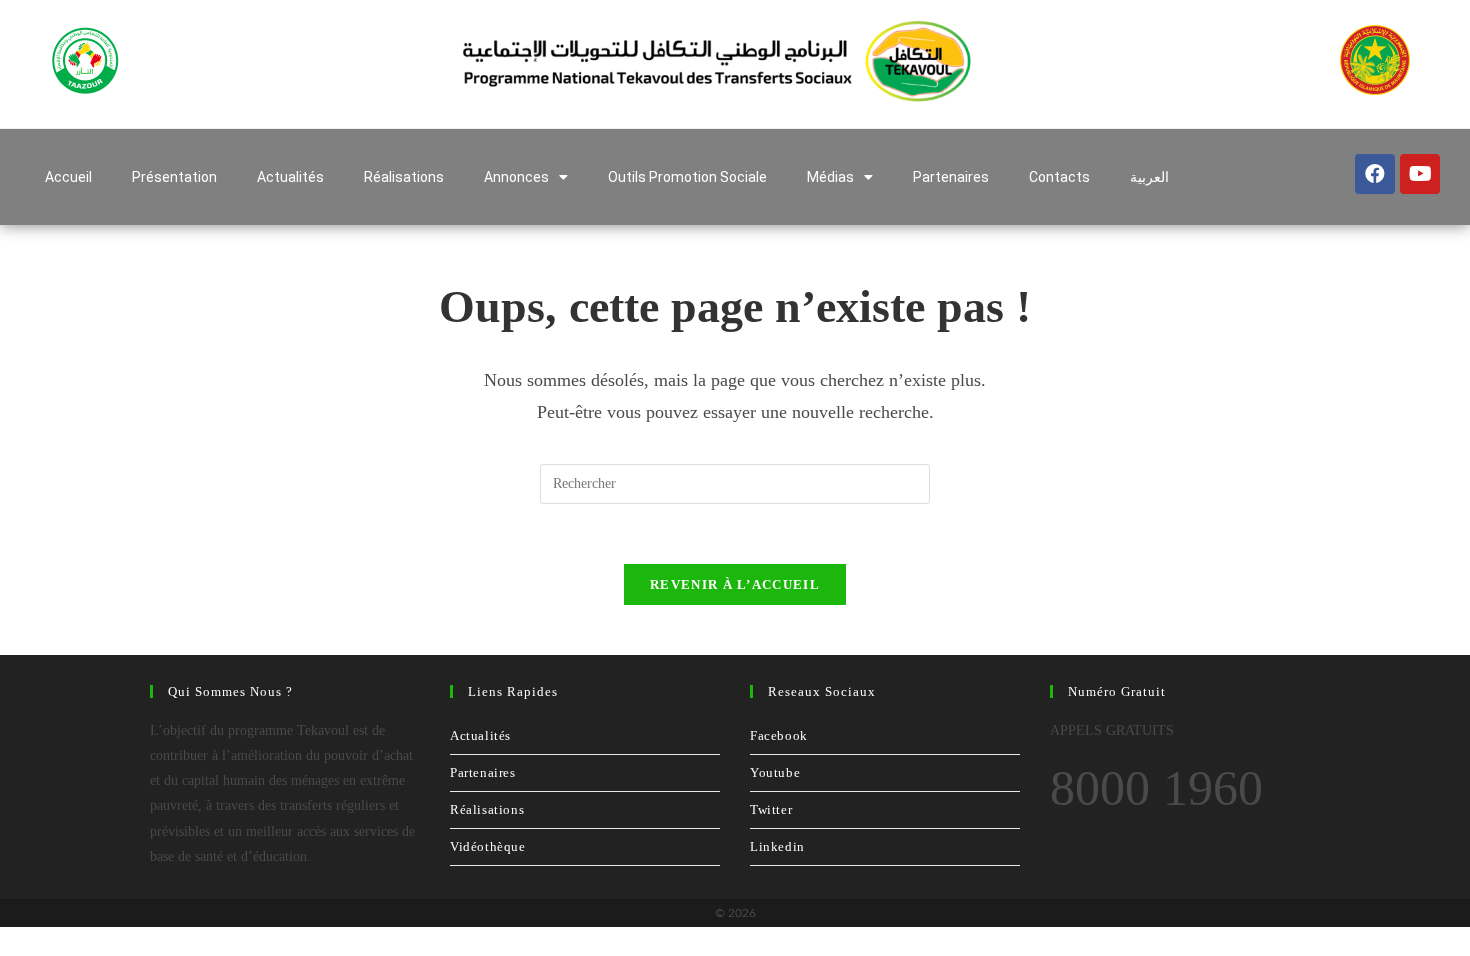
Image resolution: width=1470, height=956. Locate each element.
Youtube (775, 772)
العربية (1149, 177)
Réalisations (404, 177)
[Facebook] (1375, 174)
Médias (830, 177)
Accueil (68, 177)
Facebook (779, 735)
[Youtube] (1420, 174)
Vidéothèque (488, 846)
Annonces (516, 177)
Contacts (1059, 177)
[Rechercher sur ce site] (735, 482)
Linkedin (777, 846)
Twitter (771, 809)
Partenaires (951, 177)
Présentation (174, 177)
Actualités (290, 177)
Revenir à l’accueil (735, 584)
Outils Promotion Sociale (687, 177)
